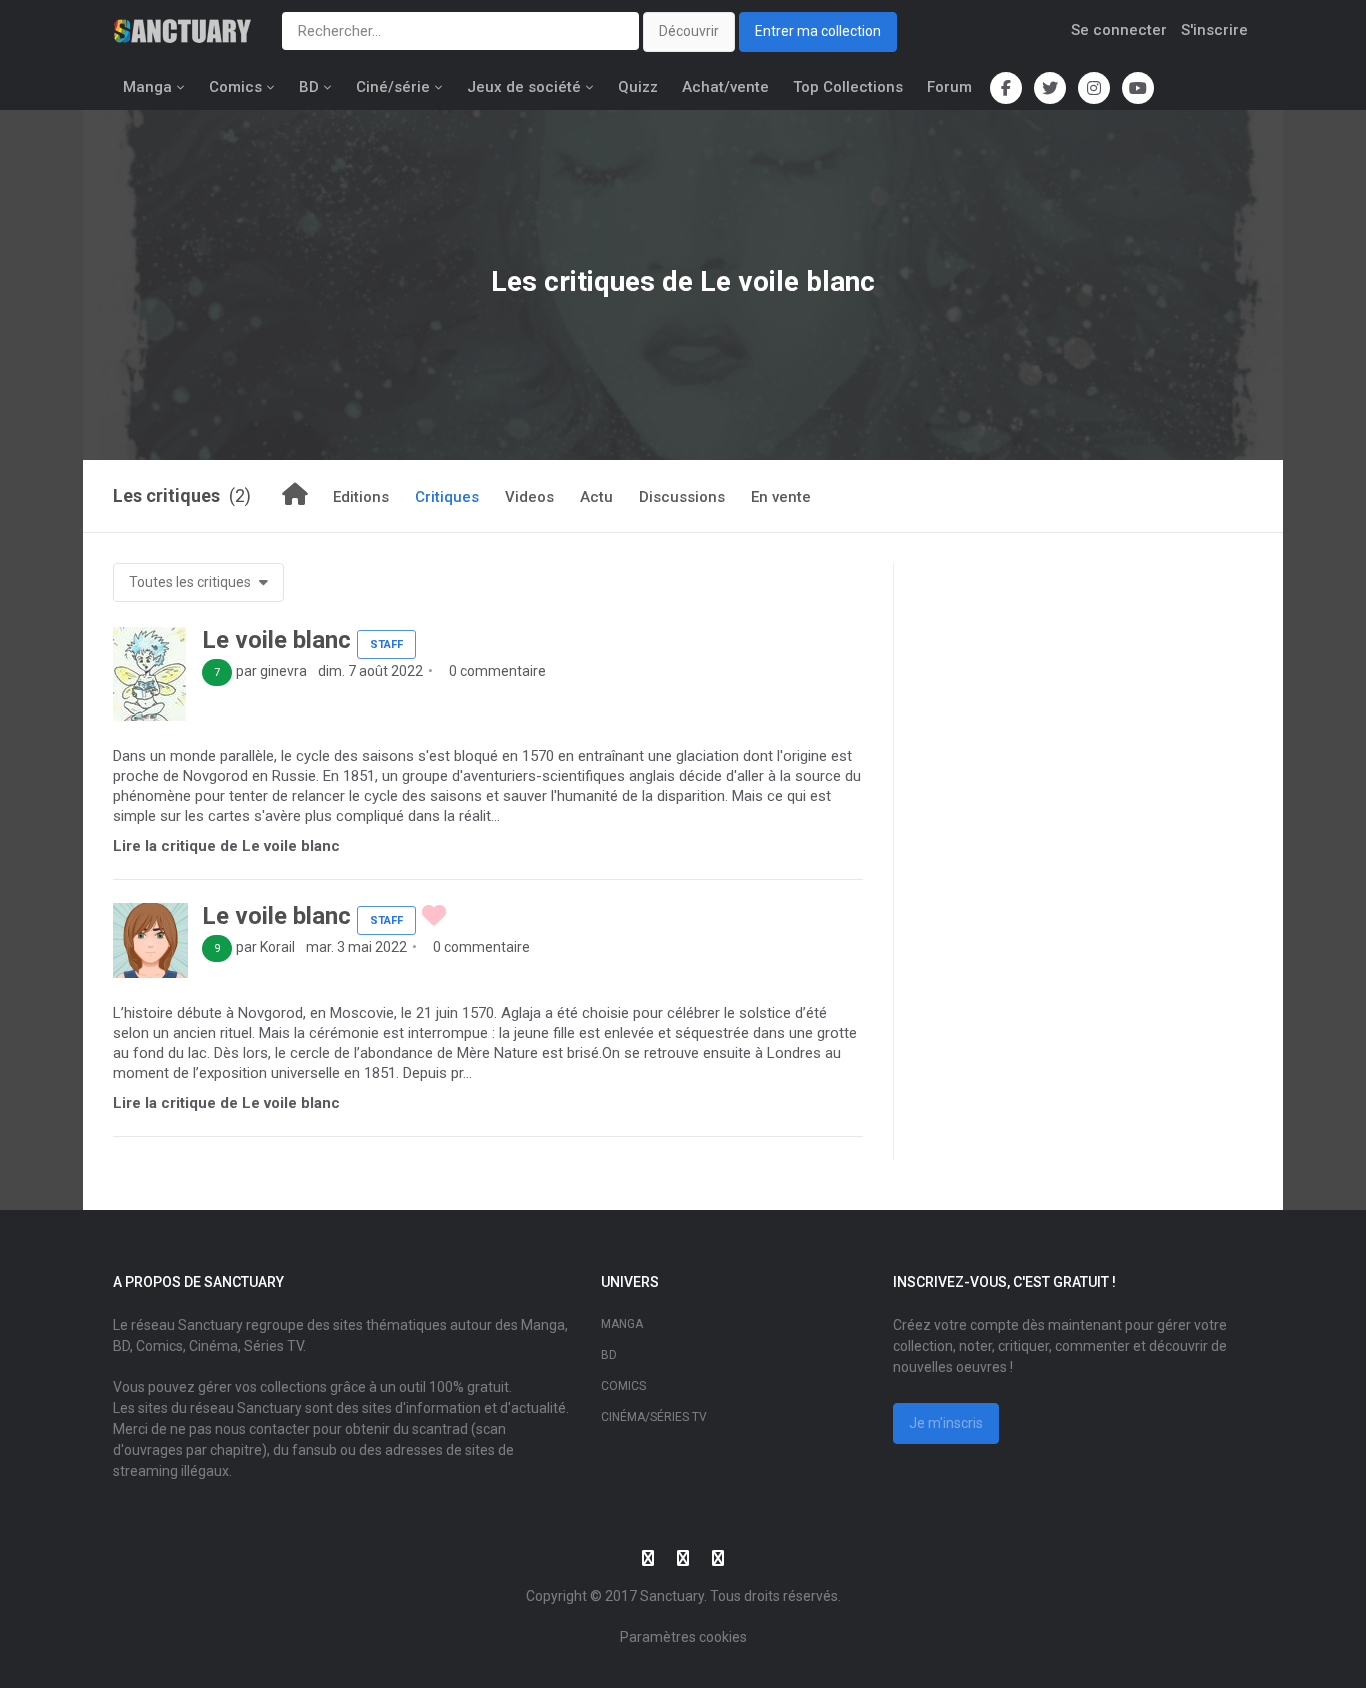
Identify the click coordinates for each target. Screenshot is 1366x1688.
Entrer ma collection (818, 31)
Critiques (447, 497)
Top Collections (848, 87)
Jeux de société (524, 87)
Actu (596, 497)
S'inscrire (1214, 30)
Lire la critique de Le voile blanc (226, 846)
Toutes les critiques (191, 582)
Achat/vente (725, 87)
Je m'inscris (946, 1423)
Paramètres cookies (683, 1637)
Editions (361, 497)
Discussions (682, 497)
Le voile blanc (276, 640)
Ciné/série (393, 87)
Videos (529, 497)
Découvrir (689, 31)
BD (309, 87)
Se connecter (1119, 30)
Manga (147, 87)
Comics (235, 87)
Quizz (638, 87)
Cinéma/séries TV (654, 1417)
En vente (781, 497)
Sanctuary (672, 1596)
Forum (949, 87)
